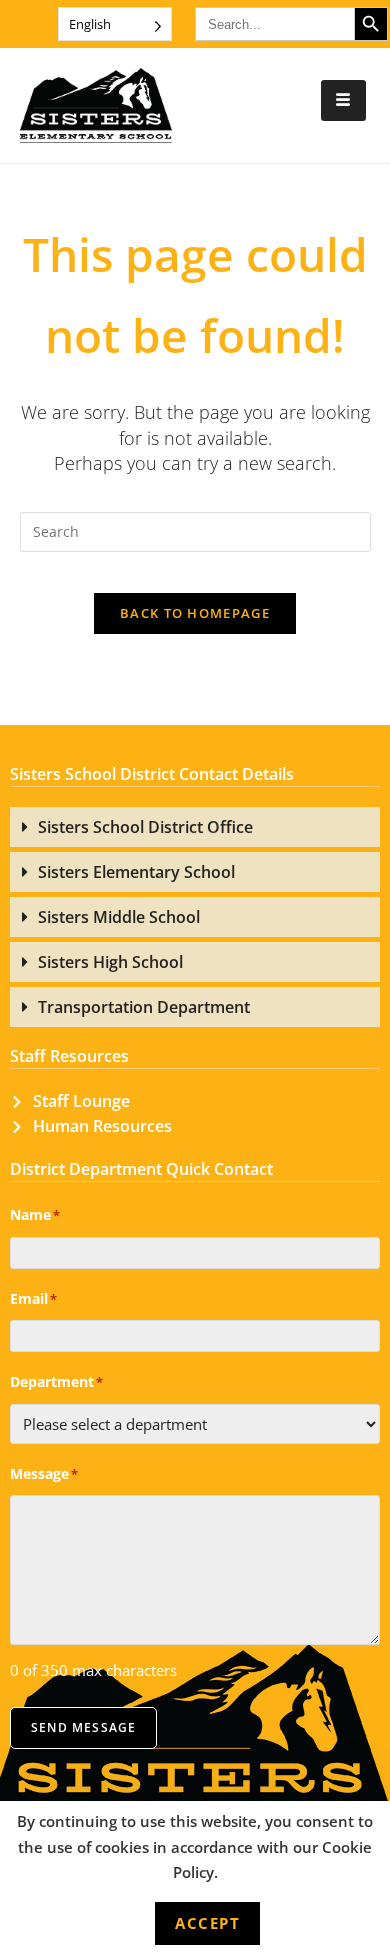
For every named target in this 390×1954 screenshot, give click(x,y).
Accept (207, 1923)
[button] (195, 827)
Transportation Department (144, 1007)
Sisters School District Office (145, 827)
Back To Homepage (195, 613)
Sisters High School (110, 962)
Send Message (83, 1727)
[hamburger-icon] (343, 101)
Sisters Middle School (119, 917)
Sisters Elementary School (136, 872)
